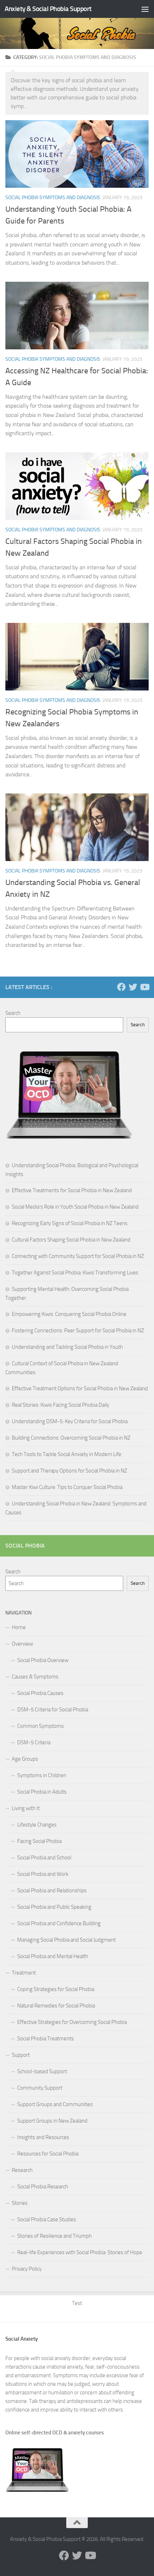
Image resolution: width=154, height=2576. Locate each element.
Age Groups (25, 1759)
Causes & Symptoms (35, 1677)
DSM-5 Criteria (34, 1742)
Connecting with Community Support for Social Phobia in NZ (78, 1256)
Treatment (24, 1973)
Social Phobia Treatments (45, 2039)
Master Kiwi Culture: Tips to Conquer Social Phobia (67, 1487)
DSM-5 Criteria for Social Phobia (53, 1710)
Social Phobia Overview (43, 1660)
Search (13, 1013)
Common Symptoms (40, 1726)
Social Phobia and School (44, 1858)
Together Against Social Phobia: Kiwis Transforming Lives (75, 1273)
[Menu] (145, 9)
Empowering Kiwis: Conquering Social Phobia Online (69, 1314)
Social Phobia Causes (40, 1693)
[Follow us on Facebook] (121, 987)
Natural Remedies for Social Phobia (56, 2006)
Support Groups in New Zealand (52, 2121)
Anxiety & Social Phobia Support (48, 9)
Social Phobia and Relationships (52, 1891)
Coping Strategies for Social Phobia (56, 1989)
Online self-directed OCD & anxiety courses (55, 2433)
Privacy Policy (27, 2269)
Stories (20, 2203)
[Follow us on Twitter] (133, 987)
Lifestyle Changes (37, 1825)
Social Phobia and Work (43, 1874)
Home (19, 1627)
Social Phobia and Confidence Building (59, 1923)
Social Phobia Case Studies (47, 2219)
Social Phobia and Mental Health (53, 1956)
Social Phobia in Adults (42, 1792)
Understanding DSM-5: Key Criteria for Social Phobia (70, 1421)
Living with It (26, 1808)
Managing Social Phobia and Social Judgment (66, 1940)
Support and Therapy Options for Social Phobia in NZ (69, 1471)
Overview (22, 1644)
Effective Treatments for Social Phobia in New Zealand (72, 1190)
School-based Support (42, 2071)
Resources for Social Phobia (48, 2154)
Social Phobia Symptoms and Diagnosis (53, 198)
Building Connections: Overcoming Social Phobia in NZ (71, 1438)
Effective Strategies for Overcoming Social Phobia (72, 2022)
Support (21, 2055)
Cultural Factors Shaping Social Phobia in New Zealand (71, 1240)
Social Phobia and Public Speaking (54, 1907)
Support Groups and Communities (55, 2104)
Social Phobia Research (43, 2187)
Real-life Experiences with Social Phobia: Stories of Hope (80, 2252)
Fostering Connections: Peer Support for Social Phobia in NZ (78, 1331)
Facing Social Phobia (39, 1841)
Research (22, 2170)
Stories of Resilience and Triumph (54, 2236)
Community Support (40, 2088)
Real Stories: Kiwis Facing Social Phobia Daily (61, 1405)
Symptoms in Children (42, 1775)
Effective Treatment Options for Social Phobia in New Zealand (80, 1388)
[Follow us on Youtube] (144, 987)
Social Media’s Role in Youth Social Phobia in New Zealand (75, 1207)
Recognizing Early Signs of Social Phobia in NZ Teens (70, 1223)
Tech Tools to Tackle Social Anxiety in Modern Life (67, 1454)
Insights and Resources (43, 2137)
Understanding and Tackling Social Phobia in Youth (67, 1347)
